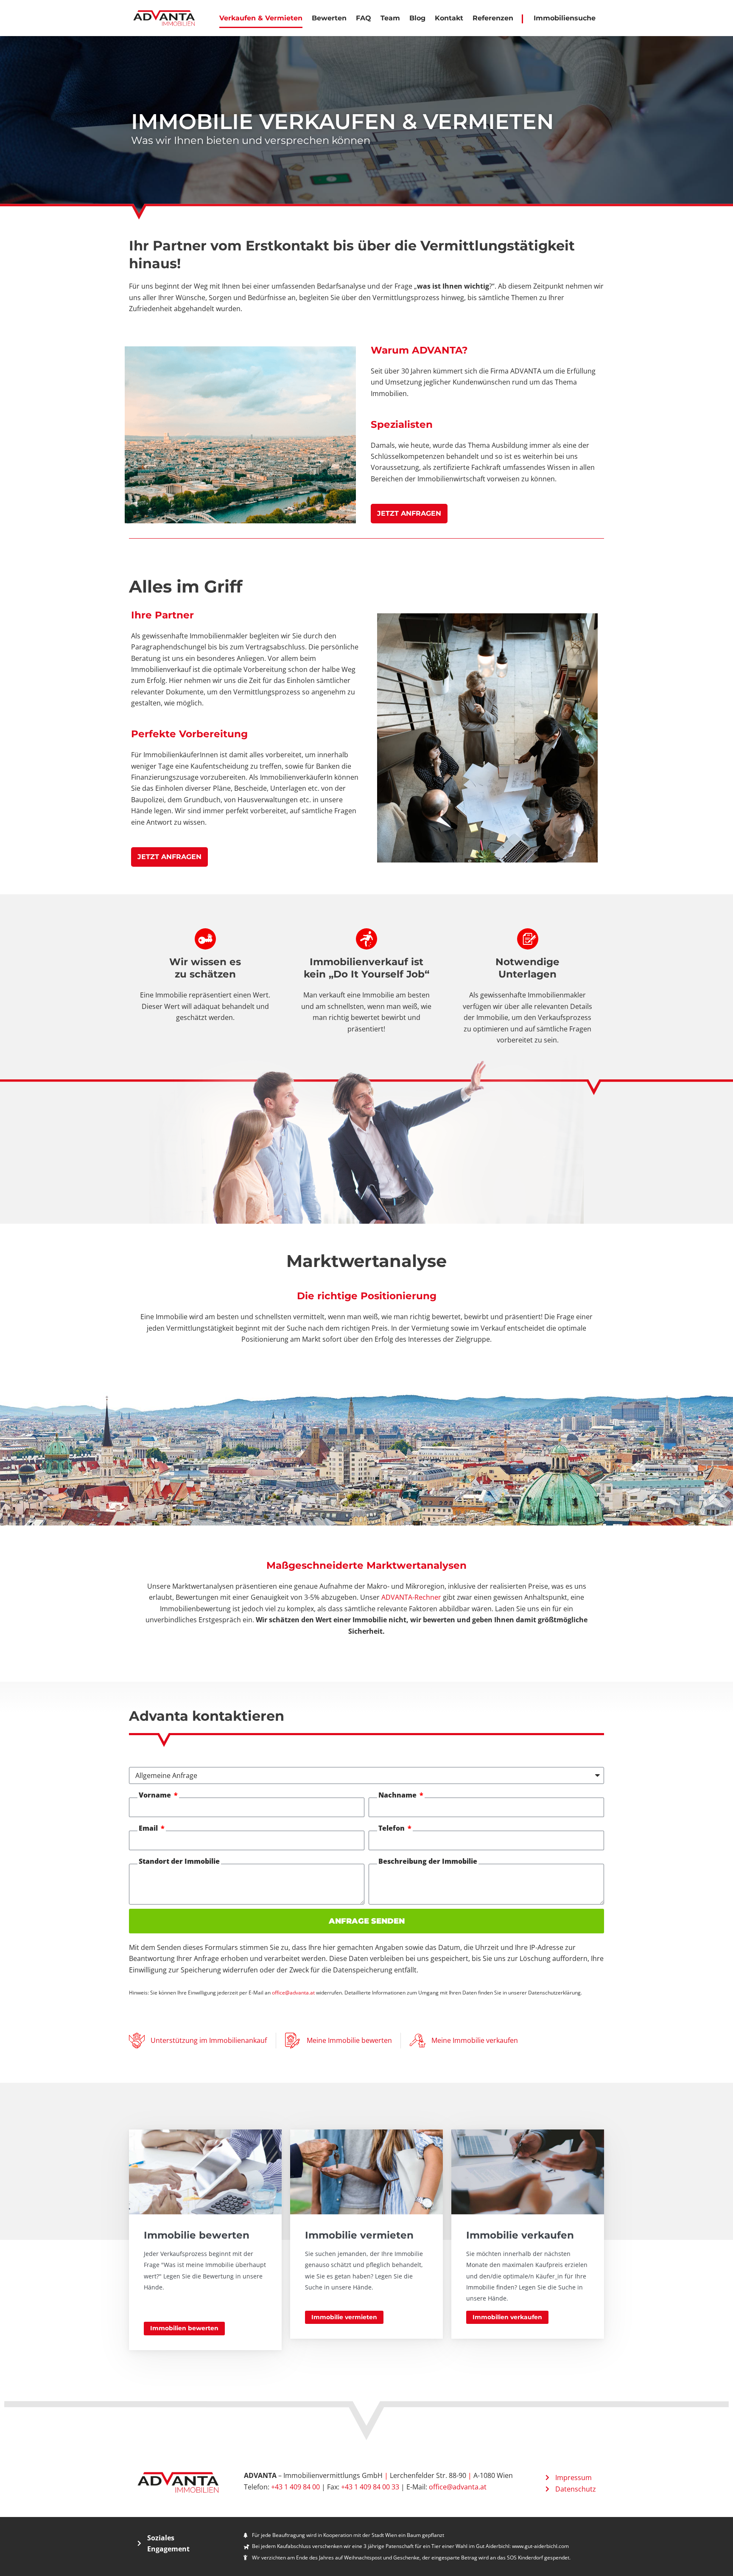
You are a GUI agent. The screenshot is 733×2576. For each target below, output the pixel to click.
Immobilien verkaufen (507, 2317)
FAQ (364, 18)
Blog (417, 18)
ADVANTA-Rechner (411, 1597)
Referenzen (493, 18)
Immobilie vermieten (344, 2317)
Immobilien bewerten (184, 2328)
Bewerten (329, 18)
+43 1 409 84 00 (295, 2487)
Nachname (398, 1795)
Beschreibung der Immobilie (428, 1861)
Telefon (392, 1828)
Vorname (156, 1795)
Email (149, 1828)
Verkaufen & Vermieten (261, 18)
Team (390, 18)
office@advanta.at (293, 1993)
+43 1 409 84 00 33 (370, 2487)
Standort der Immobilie (179, 1861)
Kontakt (449, 18)
